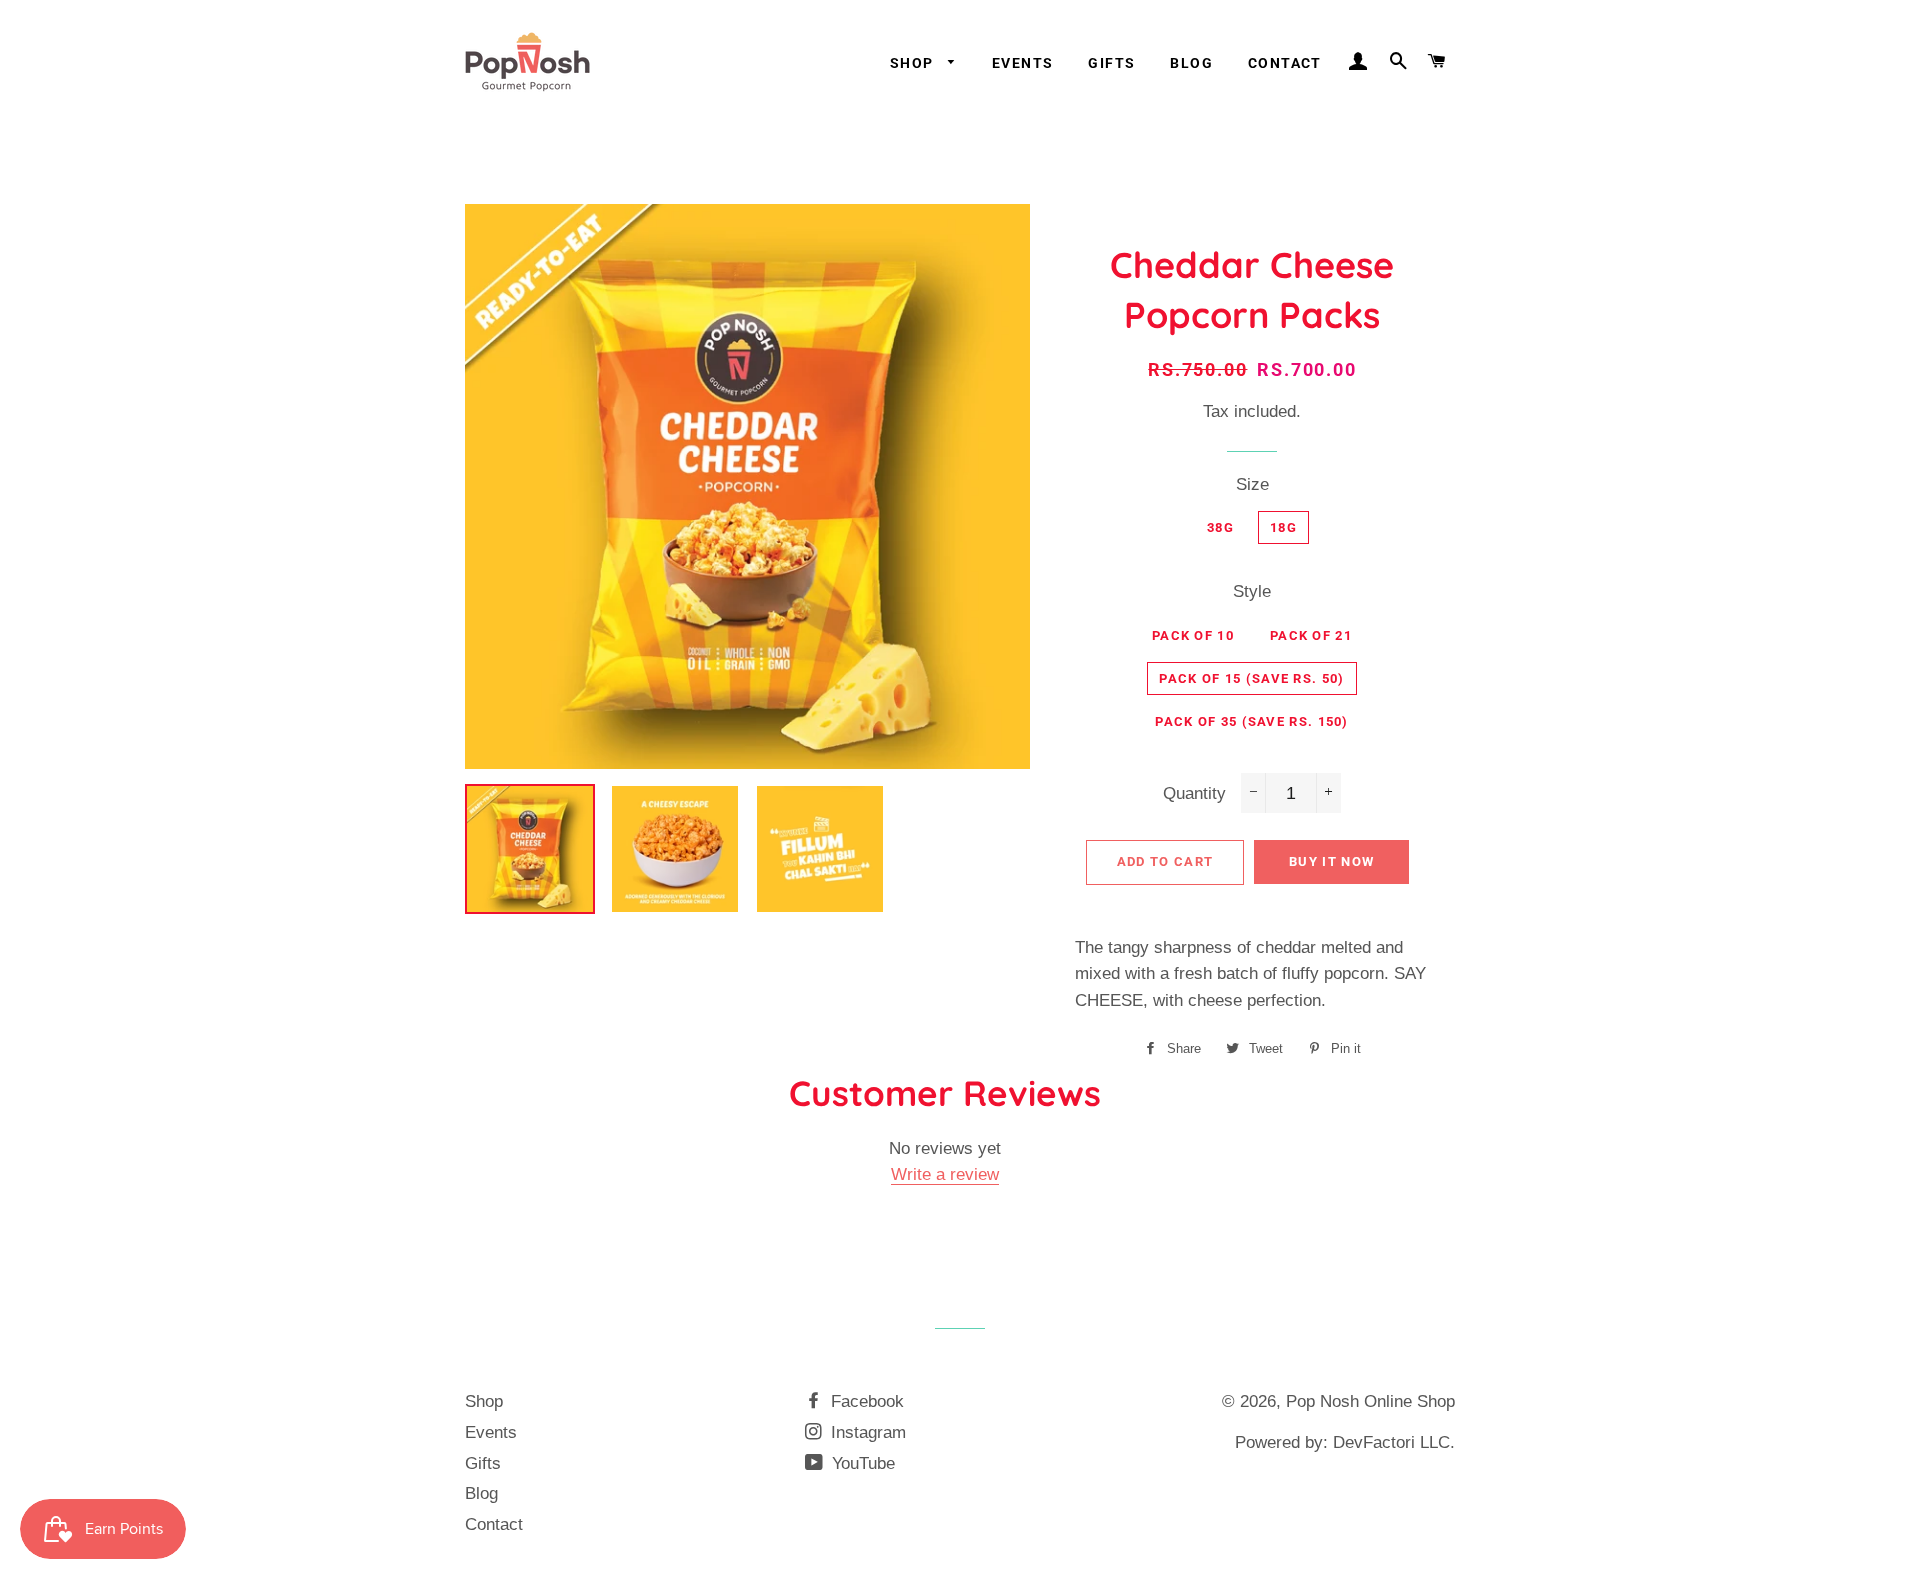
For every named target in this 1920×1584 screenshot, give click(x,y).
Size (1252, 484)
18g (1283, 527)
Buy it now (1331, 861)
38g (1220, 527)
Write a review (945, 1174)
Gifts (1111, 63)
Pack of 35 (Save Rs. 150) (1252, 721)
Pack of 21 (1311, 635)
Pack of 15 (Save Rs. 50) (1251, 678)
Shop (914, 63)
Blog (1191, 63)
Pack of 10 (1193, 635)
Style (1252, 591)
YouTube (861, 1463)
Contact (1285, 63)
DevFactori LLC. (1394, 1442)
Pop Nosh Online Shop (1370, 1401)
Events (1022, 63)
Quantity (1194, 793)
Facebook (865, 1401)
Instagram (866, 1432)
